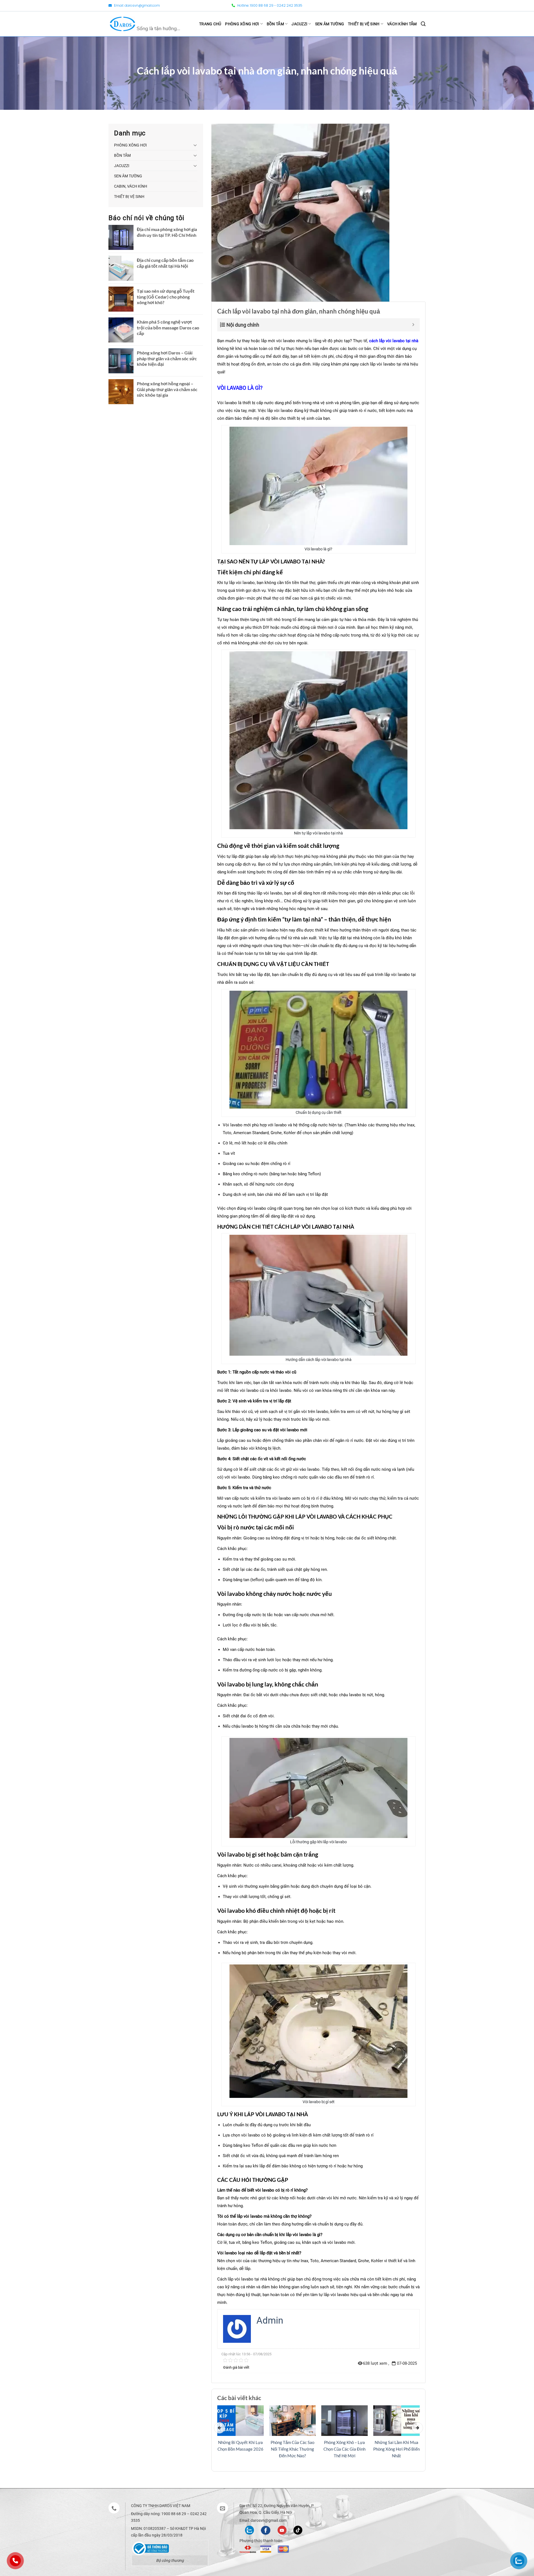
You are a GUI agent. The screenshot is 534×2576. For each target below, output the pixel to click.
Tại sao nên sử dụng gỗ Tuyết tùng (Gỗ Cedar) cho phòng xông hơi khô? (166, 297)
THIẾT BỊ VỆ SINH (364, 24)
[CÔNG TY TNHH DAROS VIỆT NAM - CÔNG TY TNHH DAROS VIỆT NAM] (145, 24)
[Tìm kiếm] (423, 24)
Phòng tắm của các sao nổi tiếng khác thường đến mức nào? (292, 2449)
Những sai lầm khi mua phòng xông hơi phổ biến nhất (396, 2449)
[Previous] (219, 2428)
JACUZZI (299, 24)
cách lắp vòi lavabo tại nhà (394, 341)
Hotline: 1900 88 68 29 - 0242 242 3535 (269, 5)
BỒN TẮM (275, 24)
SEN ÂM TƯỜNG (330, 24)
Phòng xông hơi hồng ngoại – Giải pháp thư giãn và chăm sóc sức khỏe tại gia (167, 389)
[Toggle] (195, 145)
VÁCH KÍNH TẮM (402, 24)
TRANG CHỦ (210, 24)
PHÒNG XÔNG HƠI (242, 24)
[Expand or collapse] (413, 325)
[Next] (417, 2428)
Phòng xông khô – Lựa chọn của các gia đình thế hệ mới (344, 2449)
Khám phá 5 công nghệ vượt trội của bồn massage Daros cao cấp (168, 328)
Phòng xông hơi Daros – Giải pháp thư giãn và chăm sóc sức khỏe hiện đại (167, 358)
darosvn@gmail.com (142, 5)
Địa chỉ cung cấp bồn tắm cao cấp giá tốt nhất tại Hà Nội (165, 263)
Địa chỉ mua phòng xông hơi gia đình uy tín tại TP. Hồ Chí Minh (167, 232)
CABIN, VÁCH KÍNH (131, 186)
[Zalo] (249, 2530)
